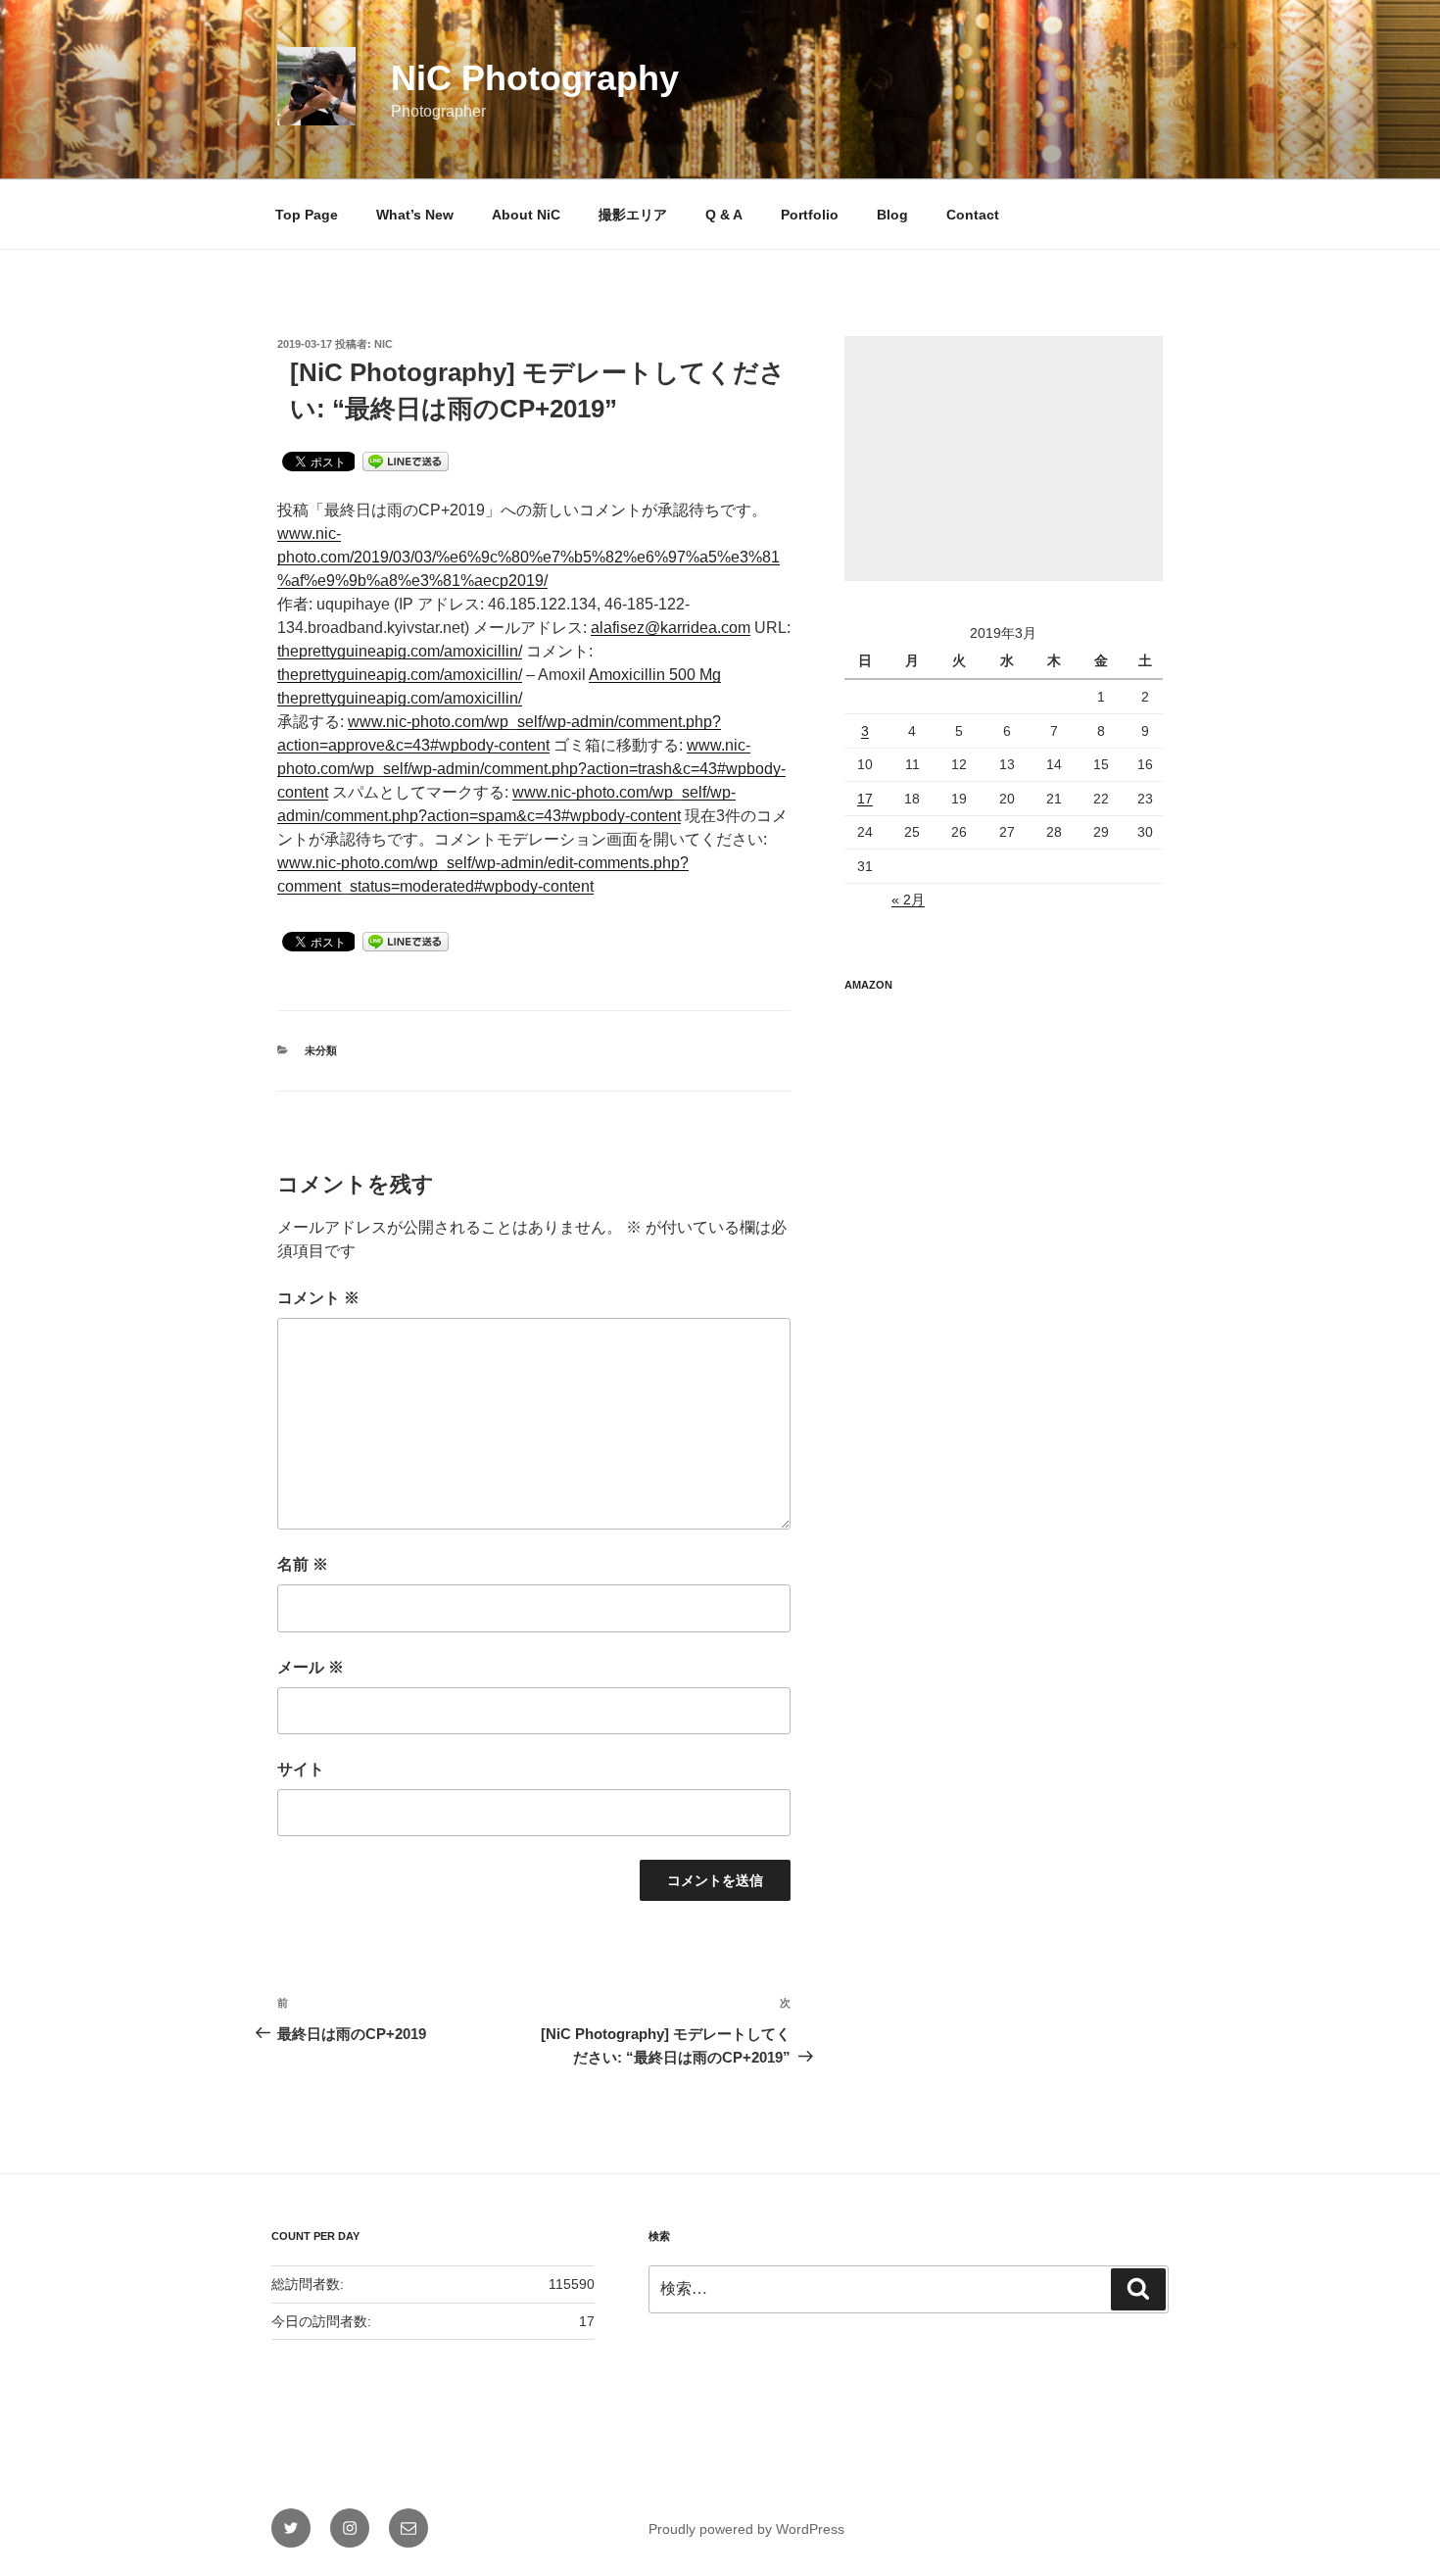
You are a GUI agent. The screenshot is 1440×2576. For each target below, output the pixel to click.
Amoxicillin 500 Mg (655, 675)
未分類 (321, 1050)
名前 (303, 1564)
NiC (384, 344)
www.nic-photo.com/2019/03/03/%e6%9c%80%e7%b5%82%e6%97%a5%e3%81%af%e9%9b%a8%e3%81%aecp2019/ (528, 557)
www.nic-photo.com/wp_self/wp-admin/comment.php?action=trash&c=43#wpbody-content (531, 769)
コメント (318, 1298)
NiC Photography (535, 78)
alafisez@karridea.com (671, 628)
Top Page (307, 215)
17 (865, 799)
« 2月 (908, 899)
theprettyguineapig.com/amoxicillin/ (400, 651)
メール (311, 1667)
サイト (301, 1769)
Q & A (724, 215)
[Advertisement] (1004, 459)
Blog (892, 215)
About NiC (526, 215)
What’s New (415, 215)
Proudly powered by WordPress (746, 2529)
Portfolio (810, 215)
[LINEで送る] (406, 460)
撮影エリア (633, 215)
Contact (973, 215)
